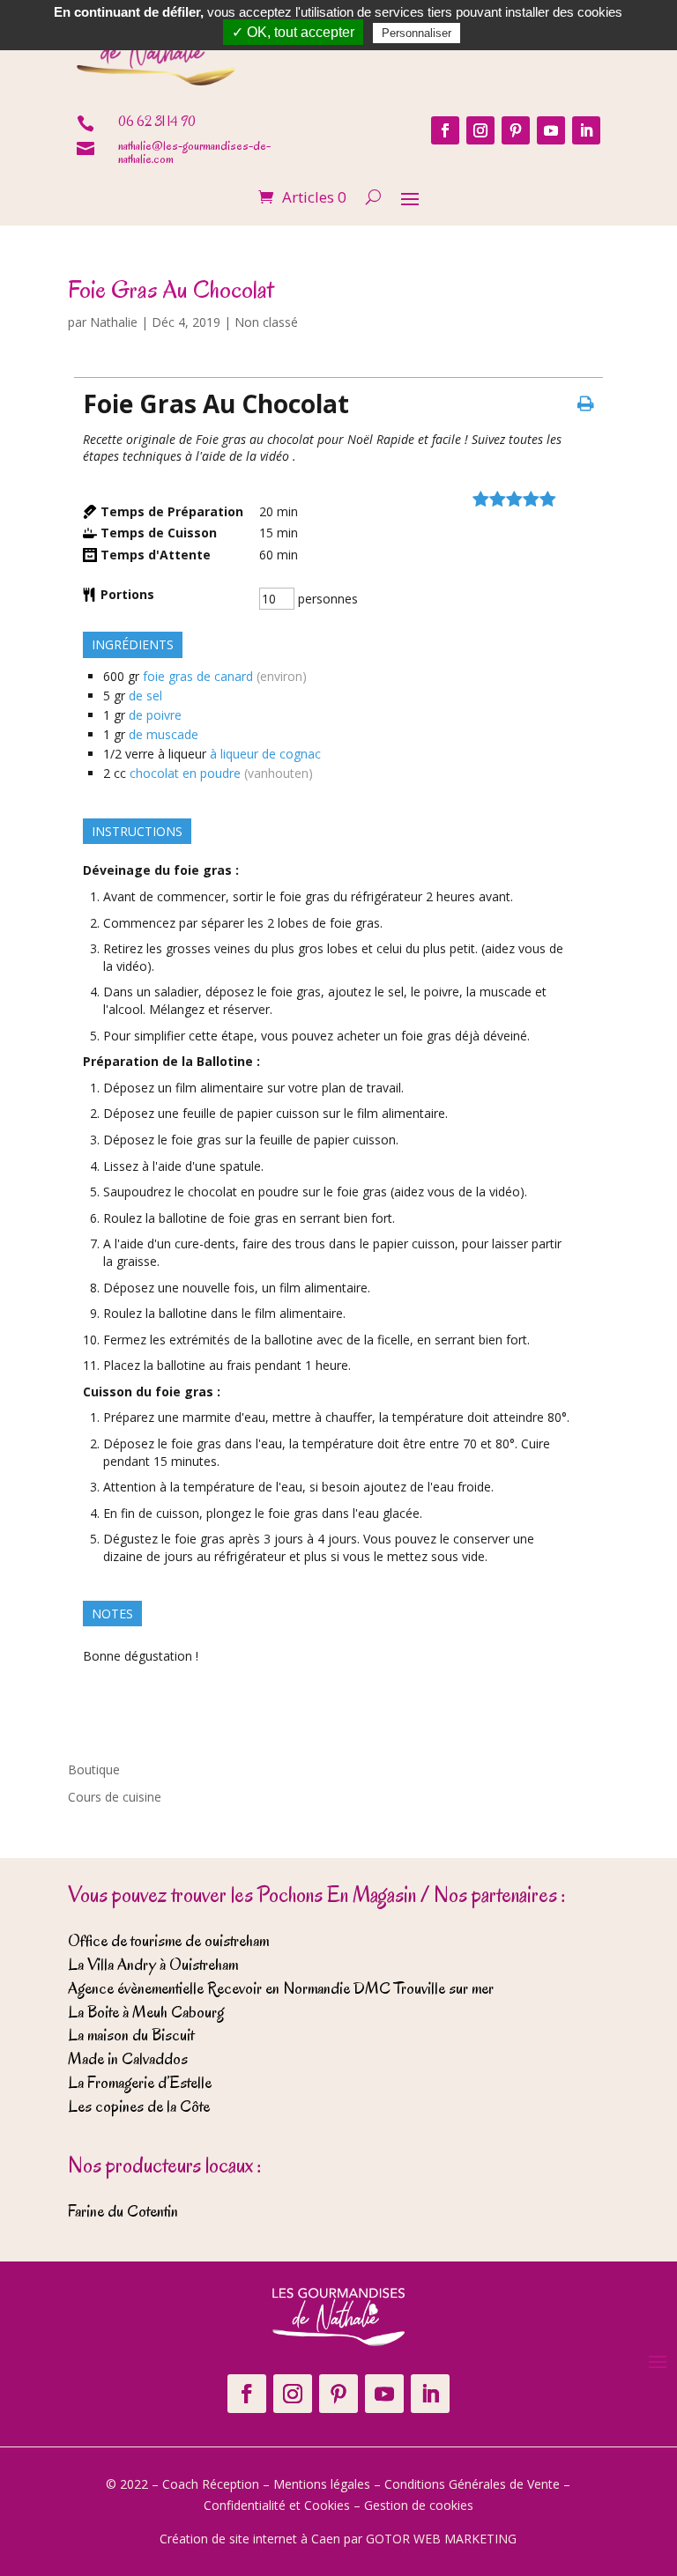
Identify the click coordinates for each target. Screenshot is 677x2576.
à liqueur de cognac (265, 754)
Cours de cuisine (115, 1797)
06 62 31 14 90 (157, 122)
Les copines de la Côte (139, 2106)
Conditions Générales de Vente (472, 2484)
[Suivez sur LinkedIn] (586, 130)
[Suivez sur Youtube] (551, 130)
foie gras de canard (198, 676)
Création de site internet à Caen (250, 2539)
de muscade (164, 734)
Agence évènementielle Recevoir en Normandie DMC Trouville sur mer (281, 1988)
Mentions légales (322, 2484)
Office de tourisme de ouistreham (168, 1941)
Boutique (94, 1769)
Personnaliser (417, 33)
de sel (145, 696)
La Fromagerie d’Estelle (140, 2083)
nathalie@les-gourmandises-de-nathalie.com (194, 152)
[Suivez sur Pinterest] (516, 130)
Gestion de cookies (419, 2505)
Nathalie (114, 322)
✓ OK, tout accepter (293, 32)
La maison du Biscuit (131, 2035)
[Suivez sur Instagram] (480, 130)
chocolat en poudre (185, 773)
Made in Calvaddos (128, 2059)
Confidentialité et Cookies (277, 2505)
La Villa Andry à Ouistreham (153, 1965)
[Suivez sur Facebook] (445, 130)
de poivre (155, 715)
